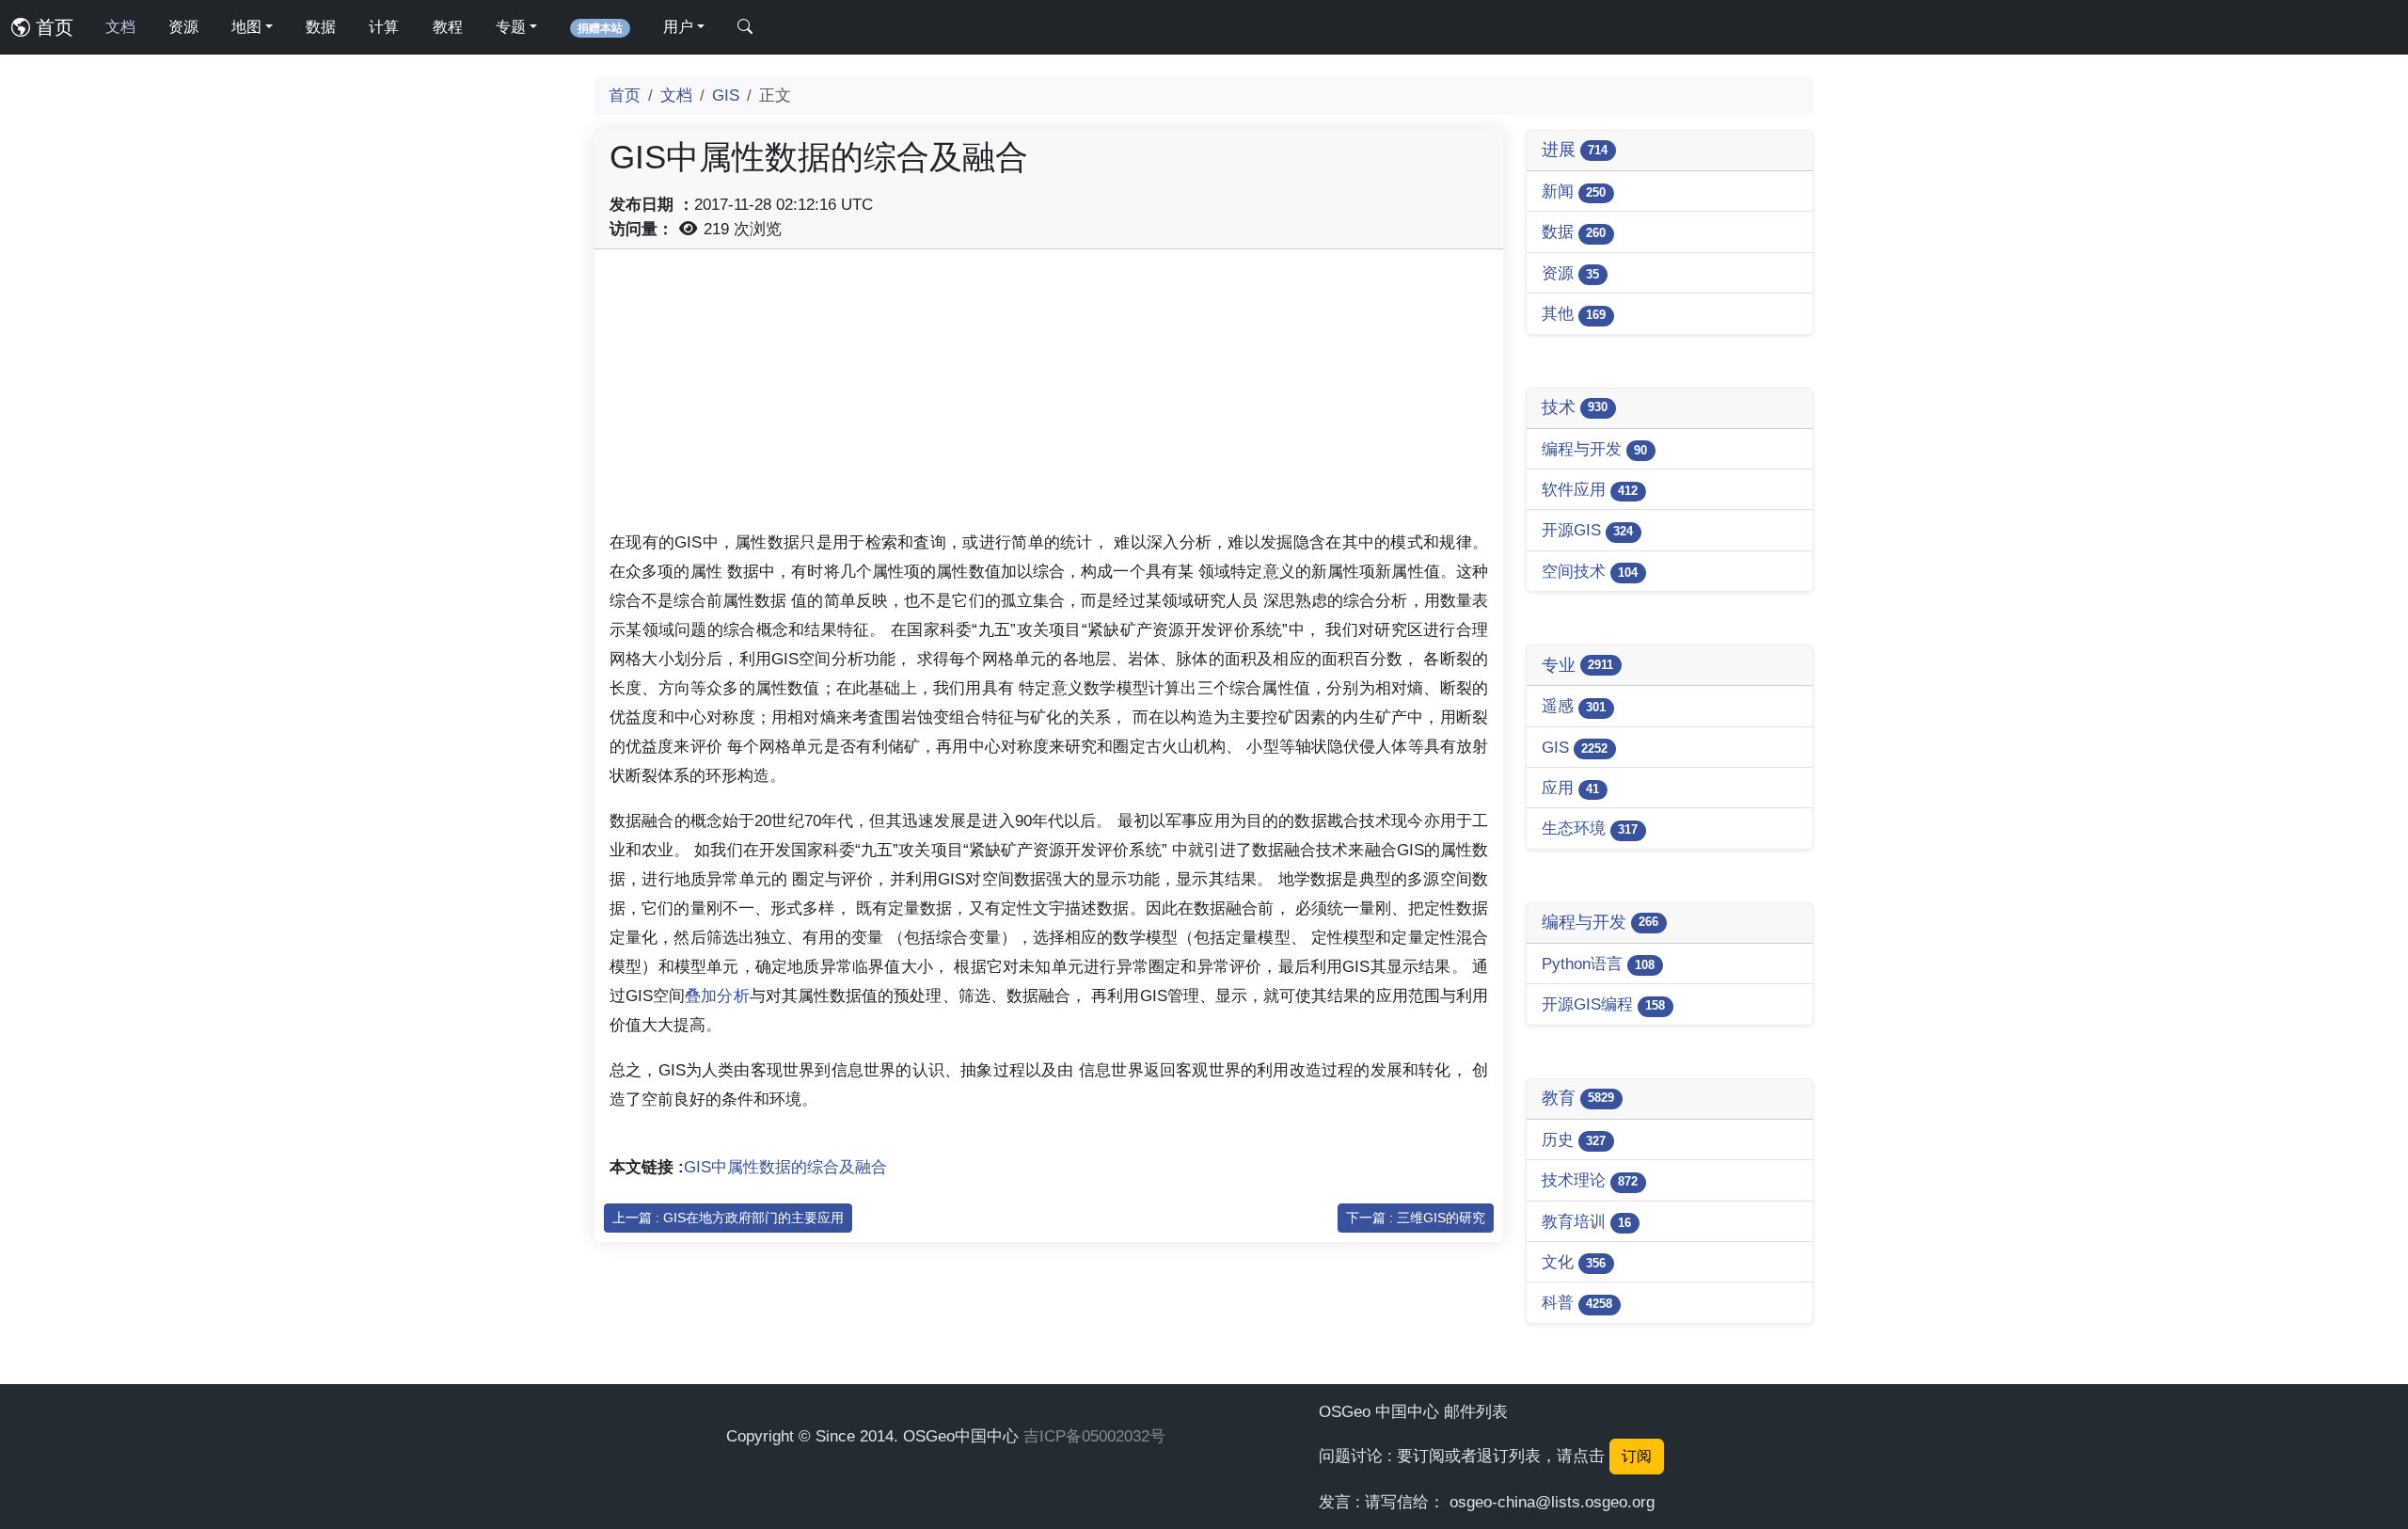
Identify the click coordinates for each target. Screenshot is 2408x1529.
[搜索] (745, 27)
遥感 (1574, 706)
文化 (1574, 1262)
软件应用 (1590, 489)
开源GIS (1587, 530)
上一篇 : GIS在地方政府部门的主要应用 (728, 1218)
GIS (726, 95)
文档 (120, 27)
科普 (1577, 1302)
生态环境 (1590, 828)
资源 (183, 27)
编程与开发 (1594, 449)
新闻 (1574, 191)
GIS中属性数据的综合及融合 (785, 1167)
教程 (448, 27)
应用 (1570, 788)
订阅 (1637, 1456)
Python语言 (1598, 964)
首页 (52, 27)
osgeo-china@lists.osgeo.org (1552, 1502)
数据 (321, 27)
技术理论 (1590, 1180)
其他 (1574, 313)
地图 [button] (246, 27)
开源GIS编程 (1603, 1004)
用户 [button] (678, 27)
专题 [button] (511, 27)
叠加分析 (717, 995)
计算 (384, 27)
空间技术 (1590, 571)
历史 (1574, 1139)
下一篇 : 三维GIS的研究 (1416, 1218)
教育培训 (1586, 1221)
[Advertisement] (1049, 396)
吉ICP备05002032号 (1094, 1436)
